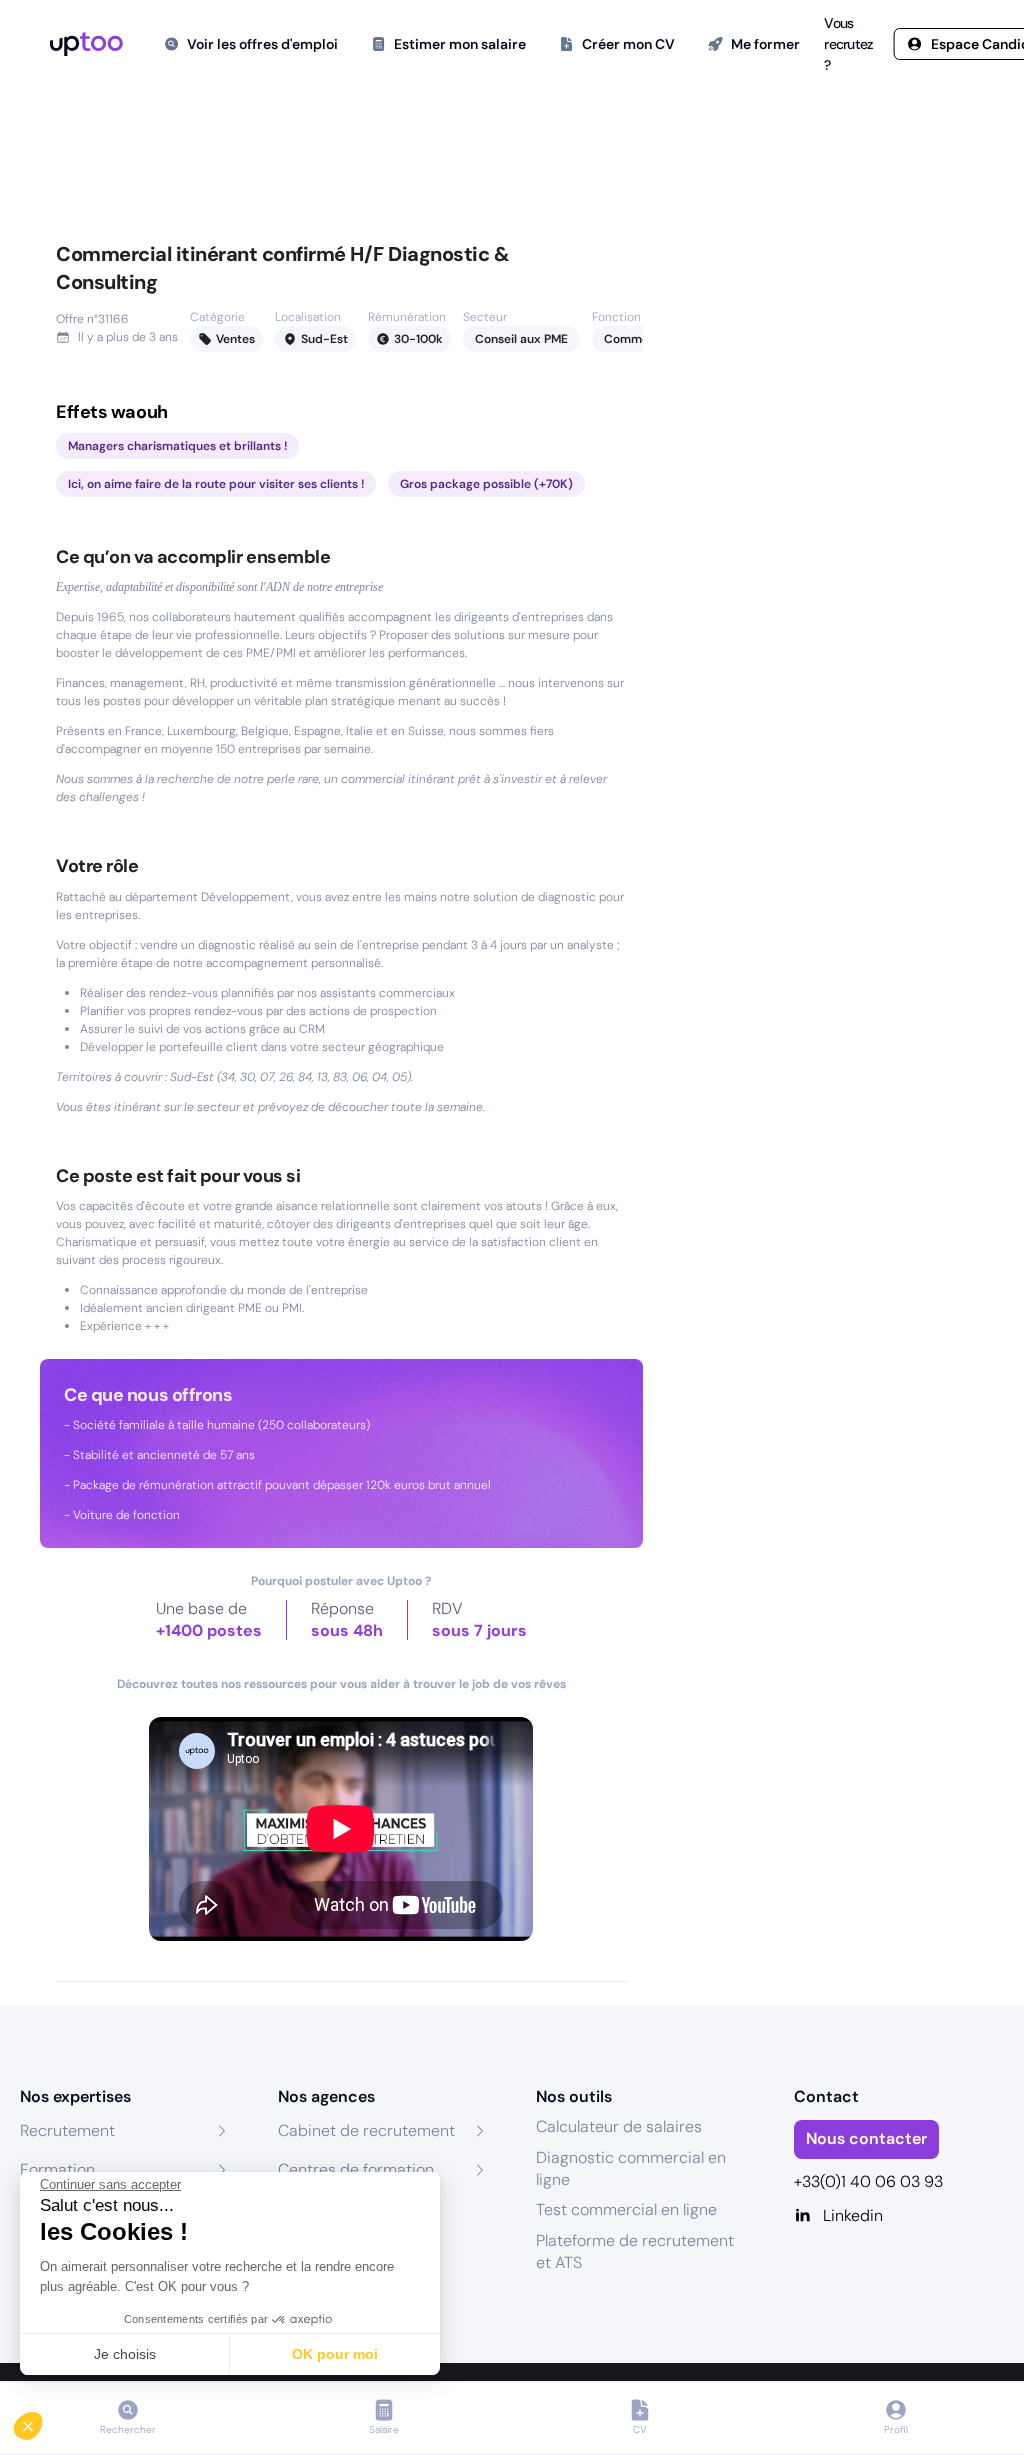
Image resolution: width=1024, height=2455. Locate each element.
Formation (57, 2169)
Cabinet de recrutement (366, 2130)
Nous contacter (866, 2138)
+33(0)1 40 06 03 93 (868, 2181)
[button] (42, 2421)
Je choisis (125, 2354)
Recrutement (67, 2130)
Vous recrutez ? (848, 44)
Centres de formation (356, 2169)
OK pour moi (335, 2354)
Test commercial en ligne (626, 2209)
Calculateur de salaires (619, 2126)
